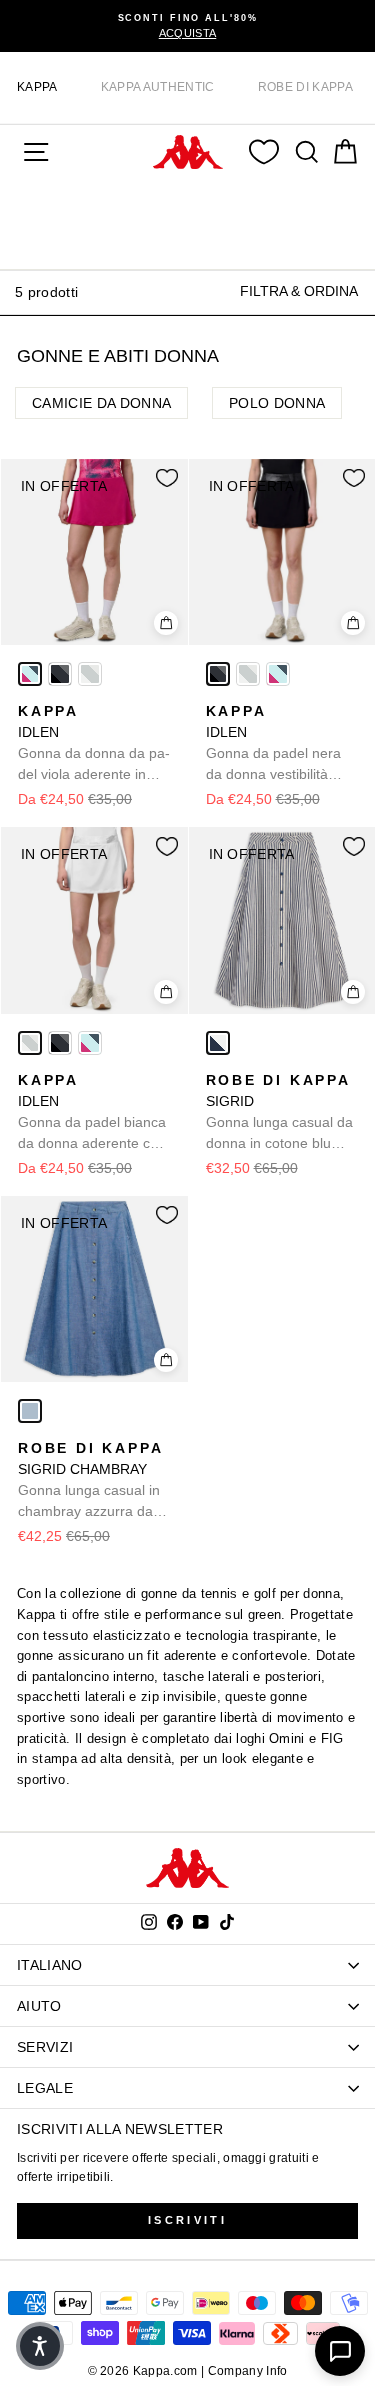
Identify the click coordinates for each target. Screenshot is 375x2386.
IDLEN (94, 744)
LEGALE (45, 2088)
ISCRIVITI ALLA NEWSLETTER (120, 2129)
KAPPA (37, 87)
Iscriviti (187, 2220)
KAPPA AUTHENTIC (158, 87)
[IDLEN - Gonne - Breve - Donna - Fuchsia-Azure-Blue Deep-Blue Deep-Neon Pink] (30, 674)
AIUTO (39, 2006)
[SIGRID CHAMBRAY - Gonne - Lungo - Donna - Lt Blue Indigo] (30, 1411)
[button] (40, 2346)
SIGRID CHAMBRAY (90, 1481)
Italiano (50, 1965)
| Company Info (244, 2371)
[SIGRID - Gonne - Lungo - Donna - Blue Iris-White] (218, 1043)
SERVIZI (45, 2047)
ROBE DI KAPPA (305, 87)
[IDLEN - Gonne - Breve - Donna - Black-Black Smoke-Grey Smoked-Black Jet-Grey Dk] (60, 674)
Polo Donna (277, 403)
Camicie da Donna (101, 403)
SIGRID (279, 1113)
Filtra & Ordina (299, 291)
